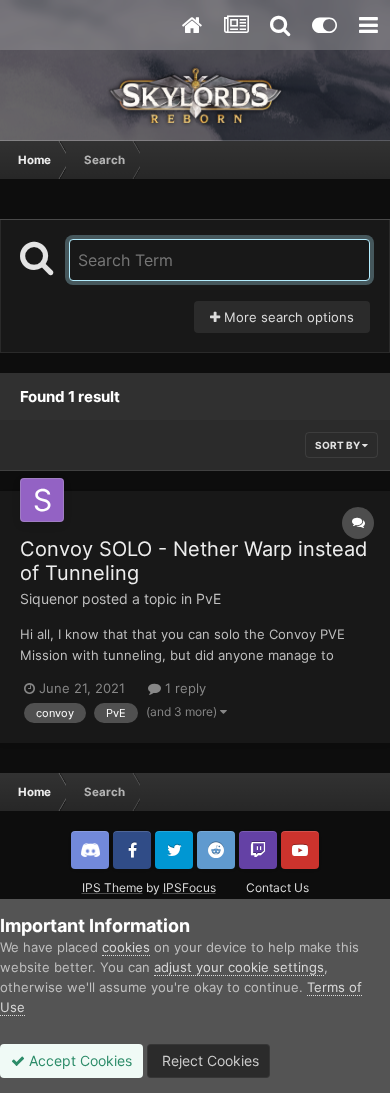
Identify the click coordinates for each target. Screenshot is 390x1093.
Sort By (338, 445)
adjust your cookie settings (239, 967)
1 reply (183, 688)
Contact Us (277, 887)
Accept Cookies (78, 1060)
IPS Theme (112, 887)
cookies (126, 947)
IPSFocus (189, 887)
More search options (287, 317)
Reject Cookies (208, 1060)
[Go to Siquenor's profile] (42, 500)
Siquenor (49, 598)
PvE (208, 598)
